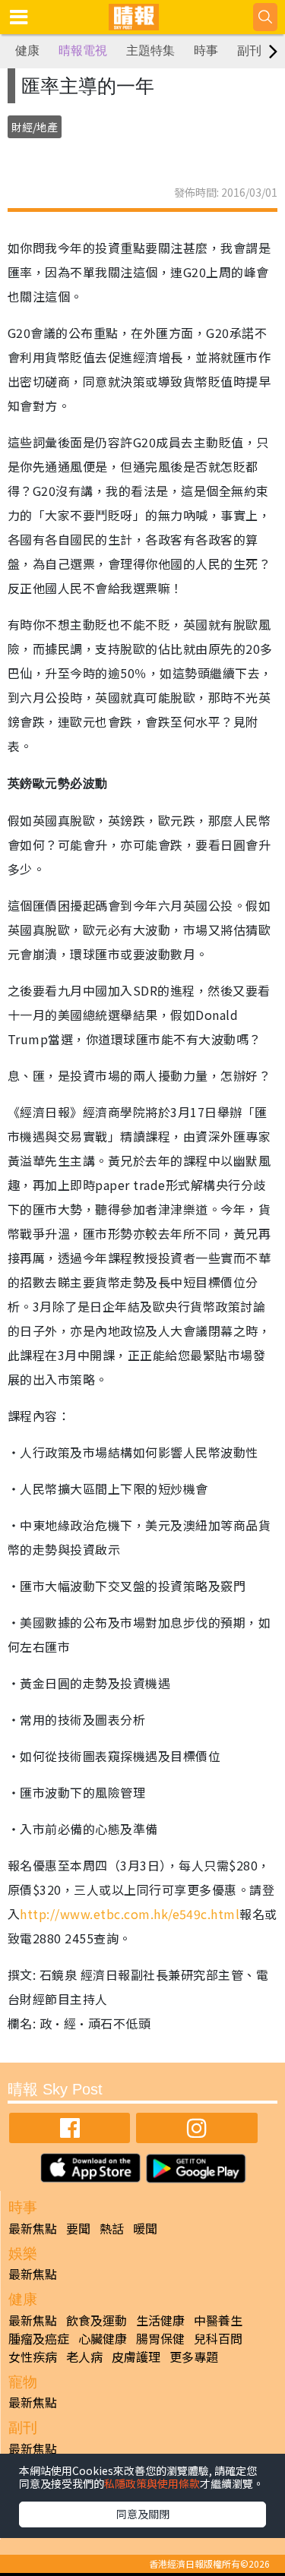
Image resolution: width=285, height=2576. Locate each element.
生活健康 (160, 2320)
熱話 (112, 2228)
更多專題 (194, 2357)
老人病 (84, 2357)
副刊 (249, 51)
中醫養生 (218, 2320)
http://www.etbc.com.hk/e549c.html (130, 1914)
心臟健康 (103, 2338)
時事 (206, 51)
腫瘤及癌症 (39, 2338)
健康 (27, 51)
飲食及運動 (97, 2320)
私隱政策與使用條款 (152, 2483)
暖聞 (145, 2228)
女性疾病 (33, 2357)
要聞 (78, 2228)
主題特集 (150, 51)
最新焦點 (33, 2228)
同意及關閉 (143, 2514)
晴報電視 (83, 51)
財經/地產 (35, 127)
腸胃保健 (160, 2338)
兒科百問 (218, 2338)
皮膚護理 (136, 2357)
